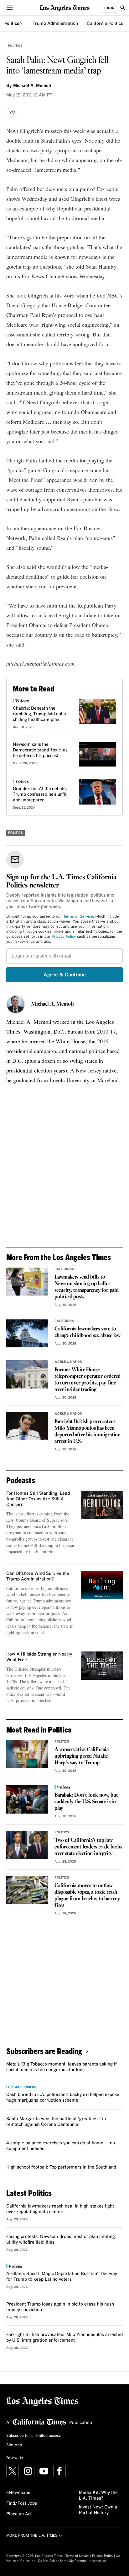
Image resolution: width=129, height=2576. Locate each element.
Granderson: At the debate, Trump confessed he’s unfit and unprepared (40, 794)
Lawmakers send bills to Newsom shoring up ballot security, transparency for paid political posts (87, 1287)
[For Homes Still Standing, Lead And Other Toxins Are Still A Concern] (102, 1505)
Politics (12, 24)
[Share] (13, 112)
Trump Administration (55, 24)
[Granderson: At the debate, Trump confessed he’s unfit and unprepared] (98, 792)
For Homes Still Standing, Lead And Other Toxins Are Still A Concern (38, 1499)
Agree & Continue (65, 975)
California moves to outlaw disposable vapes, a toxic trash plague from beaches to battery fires (87, 1896)
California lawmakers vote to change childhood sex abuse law (88, 1332)
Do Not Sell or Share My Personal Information (72, 2561)
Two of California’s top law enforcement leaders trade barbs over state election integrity (88, 1847)
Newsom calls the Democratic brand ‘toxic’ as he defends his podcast (40, 750)
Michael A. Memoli (53, 1004)
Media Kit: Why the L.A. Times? (98, 2496)
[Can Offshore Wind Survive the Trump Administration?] (102, 1585)
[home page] (64, 8)
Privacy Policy (64, 937)
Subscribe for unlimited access (34, 2436)
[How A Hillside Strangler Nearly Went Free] (102, 1665)
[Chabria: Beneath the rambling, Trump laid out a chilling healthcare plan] (98, 711)
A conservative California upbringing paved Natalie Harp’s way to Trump (82, 1756)
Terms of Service (78, 917)
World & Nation (68, 1362)
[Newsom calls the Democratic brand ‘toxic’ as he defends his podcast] (98, 754)
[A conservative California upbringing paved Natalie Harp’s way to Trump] (27, 1754)
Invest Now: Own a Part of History (98, 2510)
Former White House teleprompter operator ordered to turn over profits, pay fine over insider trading (88, 1380)
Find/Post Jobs (22, 2503)
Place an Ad (18, 2514)
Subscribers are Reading (44, 2051)
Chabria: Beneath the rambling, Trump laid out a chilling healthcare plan (39, 714)
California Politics (105, 24)
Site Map (14, 2445)
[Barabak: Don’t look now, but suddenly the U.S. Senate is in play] (27, 1799)
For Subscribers (21, 2087)
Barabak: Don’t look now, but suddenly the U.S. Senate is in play (86, 1802)
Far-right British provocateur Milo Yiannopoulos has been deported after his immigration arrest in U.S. (88, 1432)
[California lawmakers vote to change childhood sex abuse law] (27, 1333)
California (64, 1269)
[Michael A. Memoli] (16, 1004)
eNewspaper (19, 2493)
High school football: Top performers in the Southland (61, 2167)
